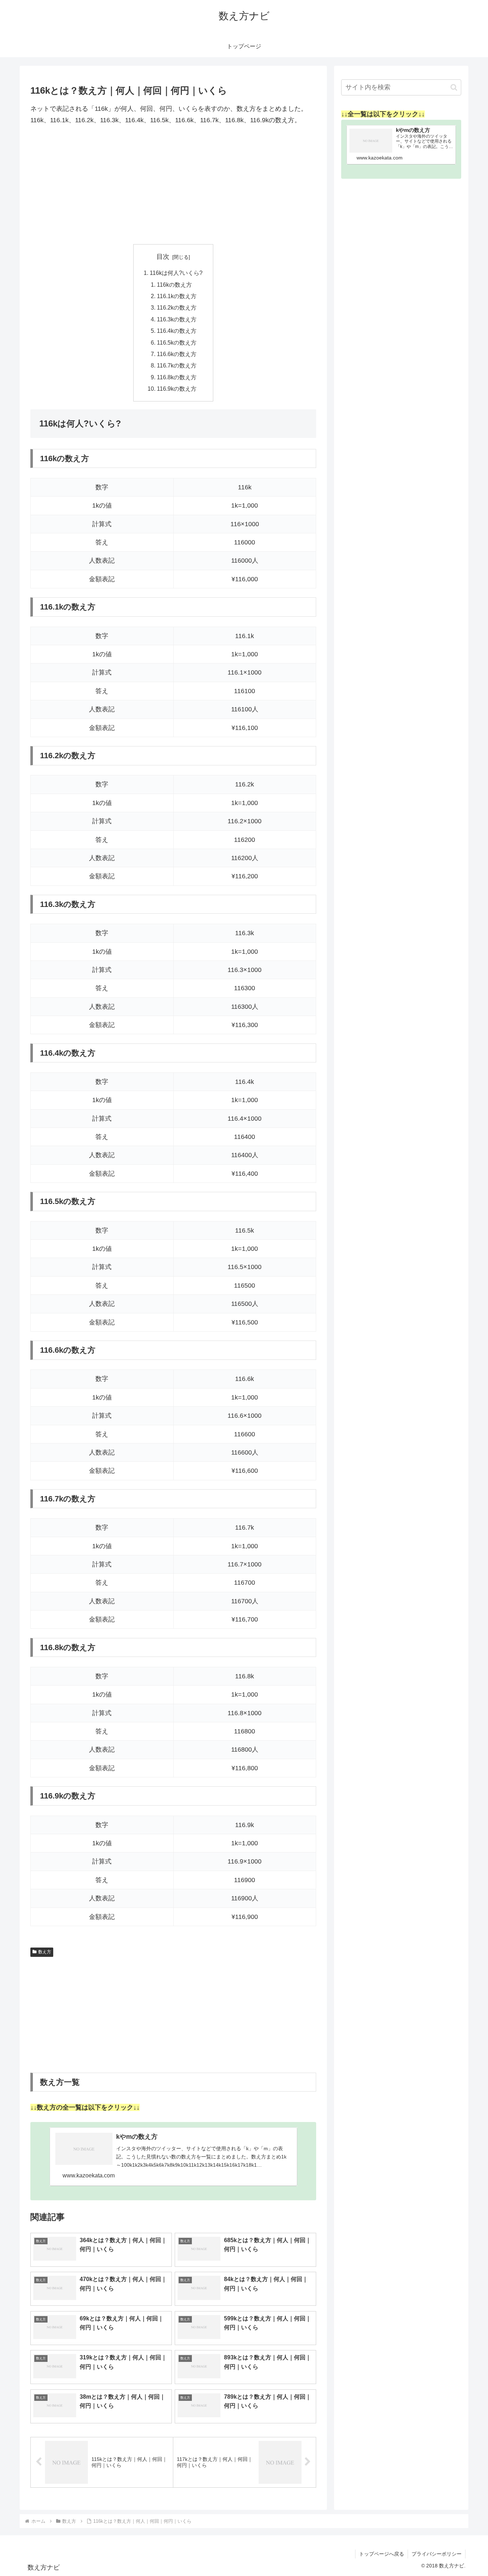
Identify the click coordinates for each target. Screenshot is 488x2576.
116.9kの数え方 (177, 389)
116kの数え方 (174, 285)
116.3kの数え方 (177, 319)
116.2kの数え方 (177, 307)
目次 (163, 257)
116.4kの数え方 (177, 331)
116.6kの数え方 (177, 354)
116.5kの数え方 (177, 342)
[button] (454, 87)
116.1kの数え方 (177, 296)
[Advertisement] (173, 185)
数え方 (45, 1952)
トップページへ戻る (382, 2554)
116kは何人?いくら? (176, 273)
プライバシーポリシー (437, 2554)
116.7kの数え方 (177, 365)
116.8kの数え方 (177, 377)
